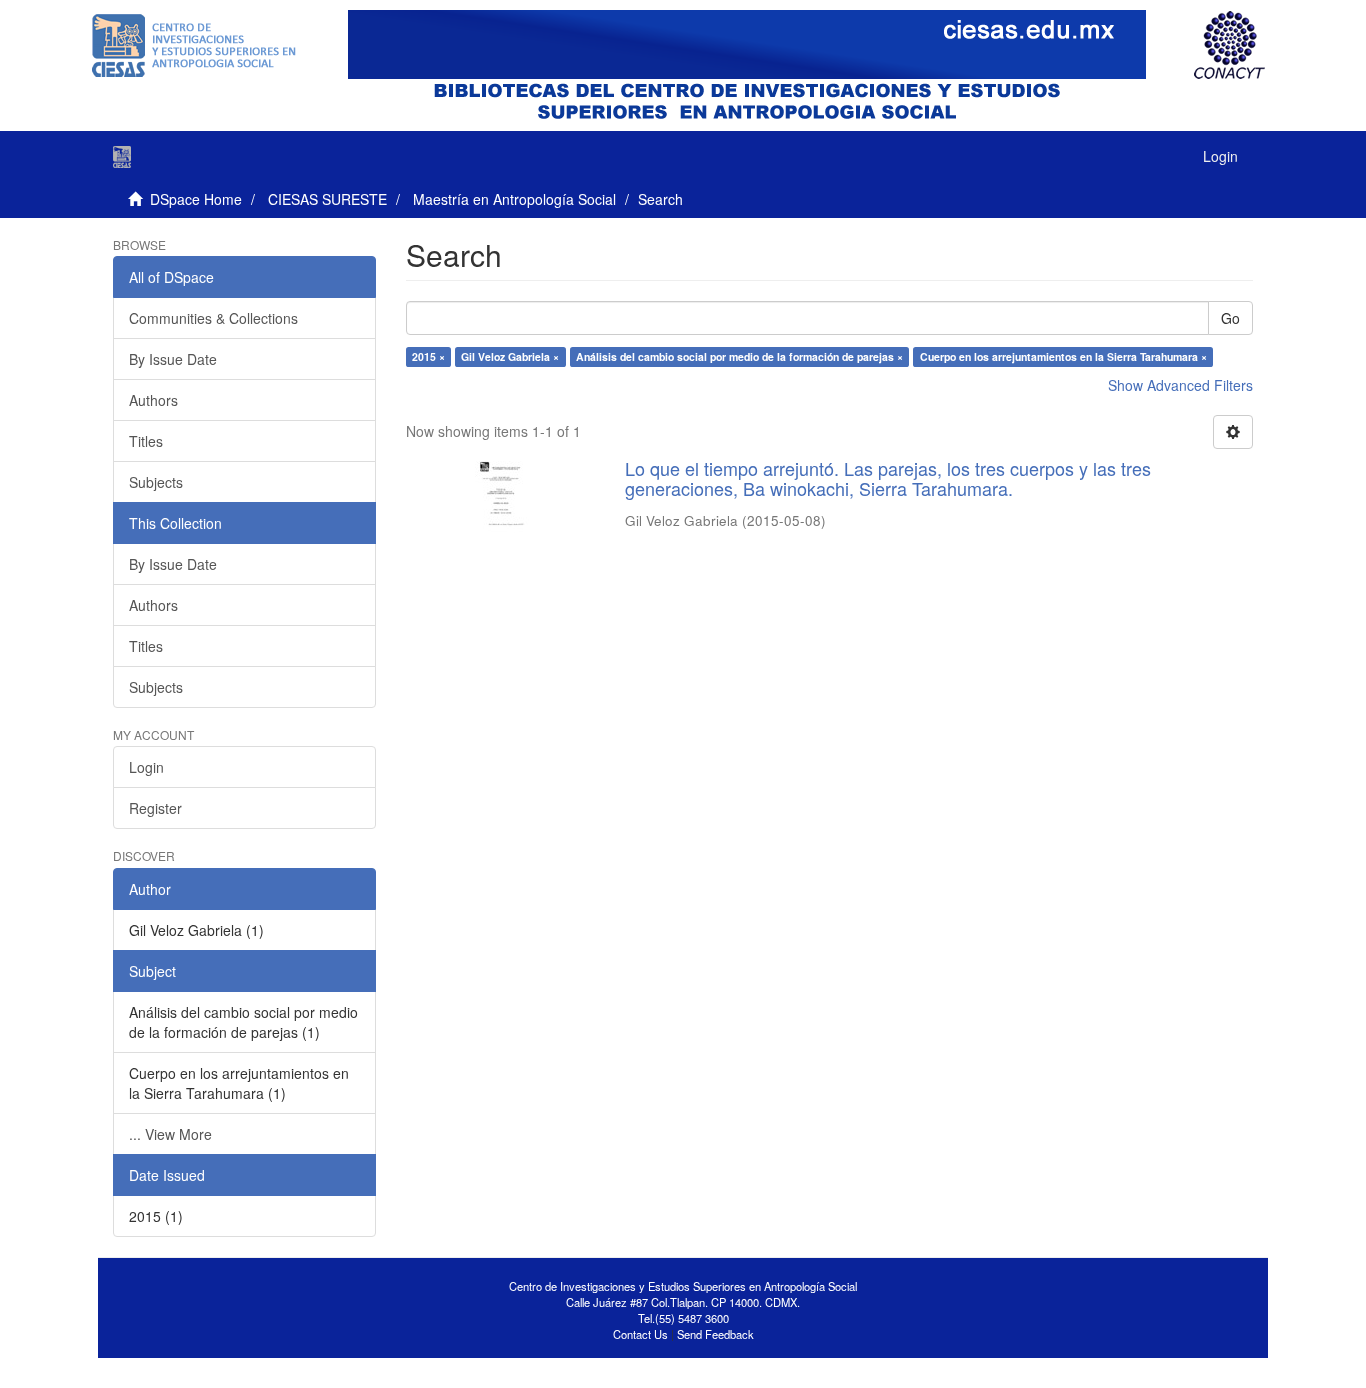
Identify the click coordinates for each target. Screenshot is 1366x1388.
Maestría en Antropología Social (514, 199)
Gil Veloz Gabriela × (510, 356)
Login (146, 767)
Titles (146, 441)
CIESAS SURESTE (327, 199)
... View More (170, 1134)
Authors (153, 400)
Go (1230, 318)
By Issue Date (173, 359)
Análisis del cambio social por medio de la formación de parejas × (739, 356)
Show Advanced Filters (1180, 385)
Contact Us (640, 1334)
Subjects (156, 482)
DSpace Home (196, 199)
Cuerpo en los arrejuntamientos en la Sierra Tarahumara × (1063, 356)
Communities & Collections (213, 318)
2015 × (428, 356)
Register (155, 808)
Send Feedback (715, 1334)
